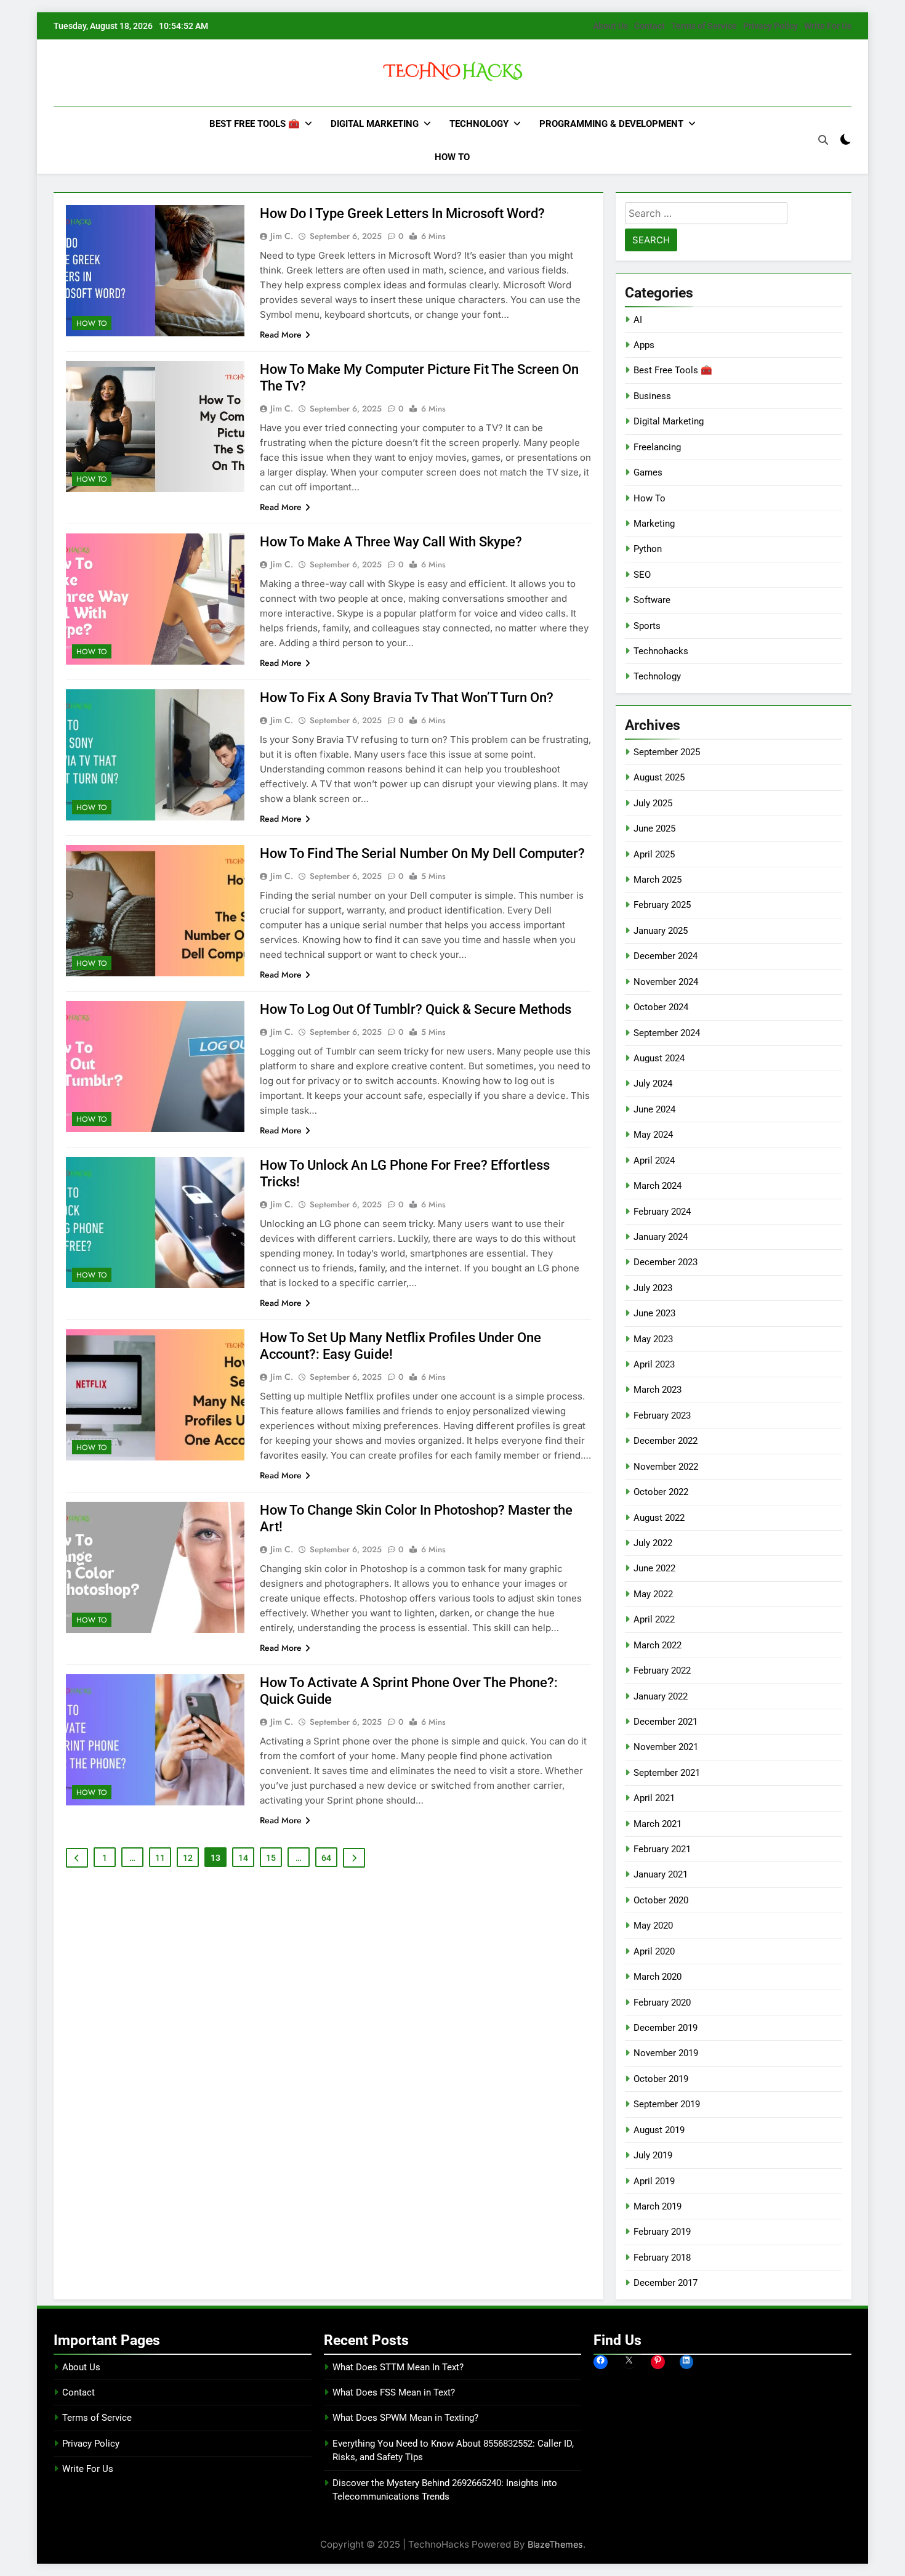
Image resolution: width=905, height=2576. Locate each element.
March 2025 (658, 880)
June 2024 (654, 1109)
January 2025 (661, 931)
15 (271, 1858)
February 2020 (662, 2003)
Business (652, 396)
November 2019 (666, 2053)
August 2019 (659, 2130)
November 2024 (666, 982)
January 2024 (661, 1237)
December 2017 (666, 2283)
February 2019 (662, 2232)
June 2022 (654, 1568)
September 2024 (667, 1033)
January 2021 (661, 1874)
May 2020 (653, 1926)
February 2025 (662, 905)
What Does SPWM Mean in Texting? (405, 2418)
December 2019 (666, 2028)
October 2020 (661, 1900)
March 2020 (658, 1977)
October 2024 (661, 1007)
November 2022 (666, 1467)
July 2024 (653, 1083)
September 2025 (667, 752)
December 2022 (666, 1441)
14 (243, 1858)
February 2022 (662, 1671)
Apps (644, 345)
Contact (650, 26)
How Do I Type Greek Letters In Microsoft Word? (402, 213)
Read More (281, 334)
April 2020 (654, 1951)
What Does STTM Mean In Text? (398, 2367)
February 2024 (662, 1212)
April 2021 (654, 1798)
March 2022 (658, 1645)
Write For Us (828, 26)
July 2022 (653, 1543)
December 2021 (666, 1722)
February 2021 (662, 1849)
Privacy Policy (770, 26)
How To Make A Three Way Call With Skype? (391, 542)
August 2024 (659, 1058)
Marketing (654, 524)
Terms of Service (704, 26)
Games (648, 472)
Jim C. (282, 236)
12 (188, 1858)
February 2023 (662, 1416)
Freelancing (657, 447)
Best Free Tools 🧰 (255, 124)
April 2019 (654, 2181)
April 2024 (654, 1160)
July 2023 (653, 1288)
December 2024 (666, 956)
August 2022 (659, 1518)
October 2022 (661, 1492)
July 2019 (653, 2155)
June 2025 (654, 828)
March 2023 (658, 1390)
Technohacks (661, 651)
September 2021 (667, 1773)
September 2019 (667, 2104)
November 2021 (666, 1747)
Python (648, 549)
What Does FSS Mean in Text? (394, 2392)
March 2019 (658, 2206)
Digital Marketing (375, 124)
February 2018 (662, 2258)
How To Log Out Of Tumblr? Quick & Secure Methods (416, 1009)
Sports (647, 626)
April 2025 (654, 854)
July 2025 (653, 803)
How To (452, 157)
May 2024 (653, 1135)
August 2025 (659, 777)
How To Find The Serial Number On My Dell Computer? (422, 853)
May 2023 (653, 1339)
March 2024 (658, 1186)
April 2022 (654, 1619)
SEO (642, 575)
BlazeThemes (555, 2544)
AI (638, 320)
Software (652, 600)
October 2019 (661, 2079)
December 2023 (666, 1262)
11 (160, 1858)
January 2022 (661, 1696)
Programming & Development (611, 124)
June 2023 (654, 1313)
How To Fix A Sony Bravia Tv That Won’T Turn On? (407, 698)
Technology (479, 124)
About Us (610, 26)
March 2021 (658, 1824)
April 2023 (654, 1364)
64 (326, 1858)
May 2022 (653, 1594)
